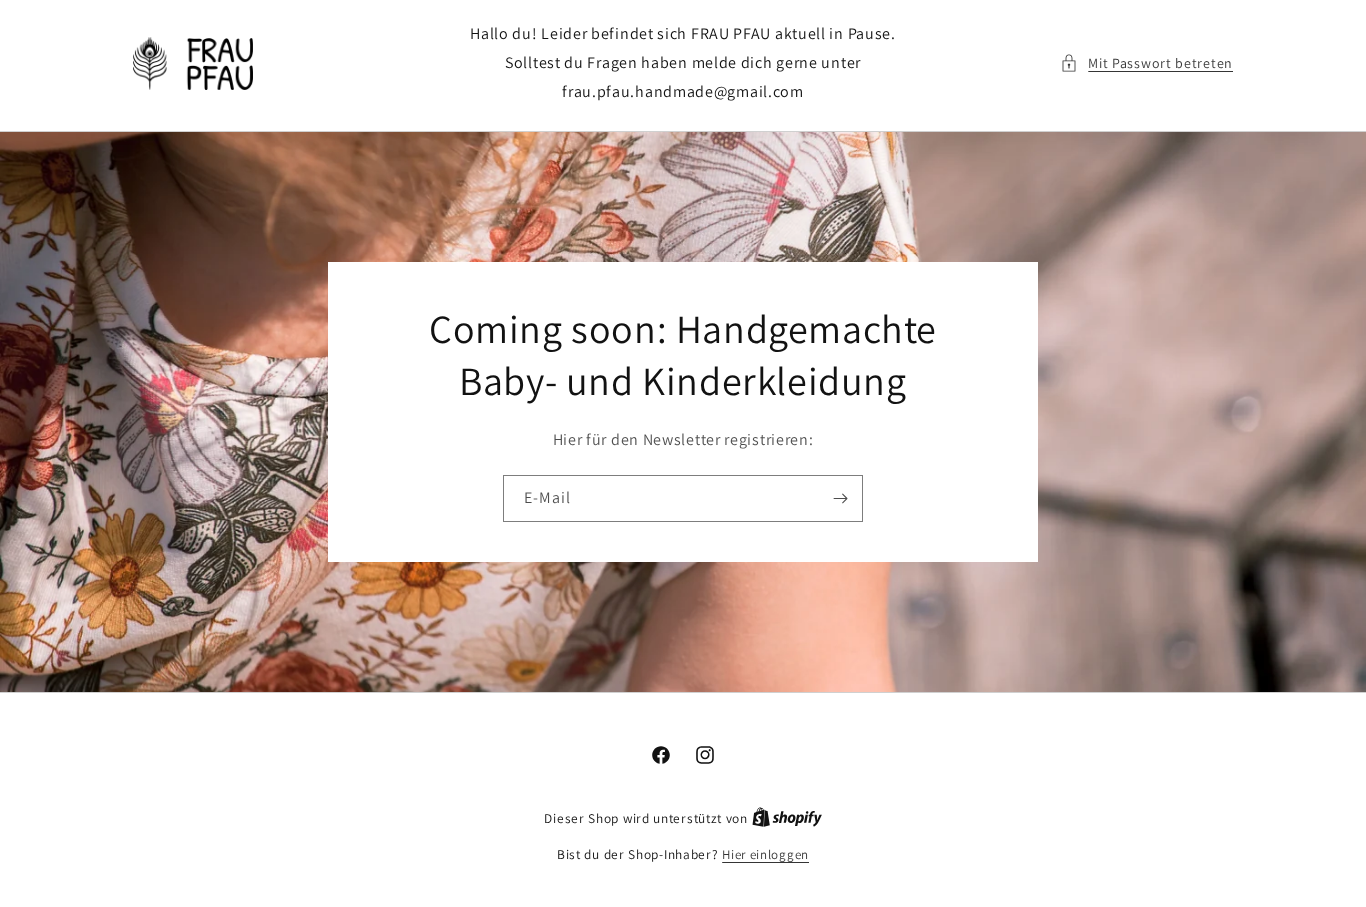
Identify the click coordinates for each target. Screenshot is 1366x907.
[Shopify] (787, 818)
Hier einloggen (765, 854)
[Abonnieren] (840, 498)
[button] (1146, 63)
